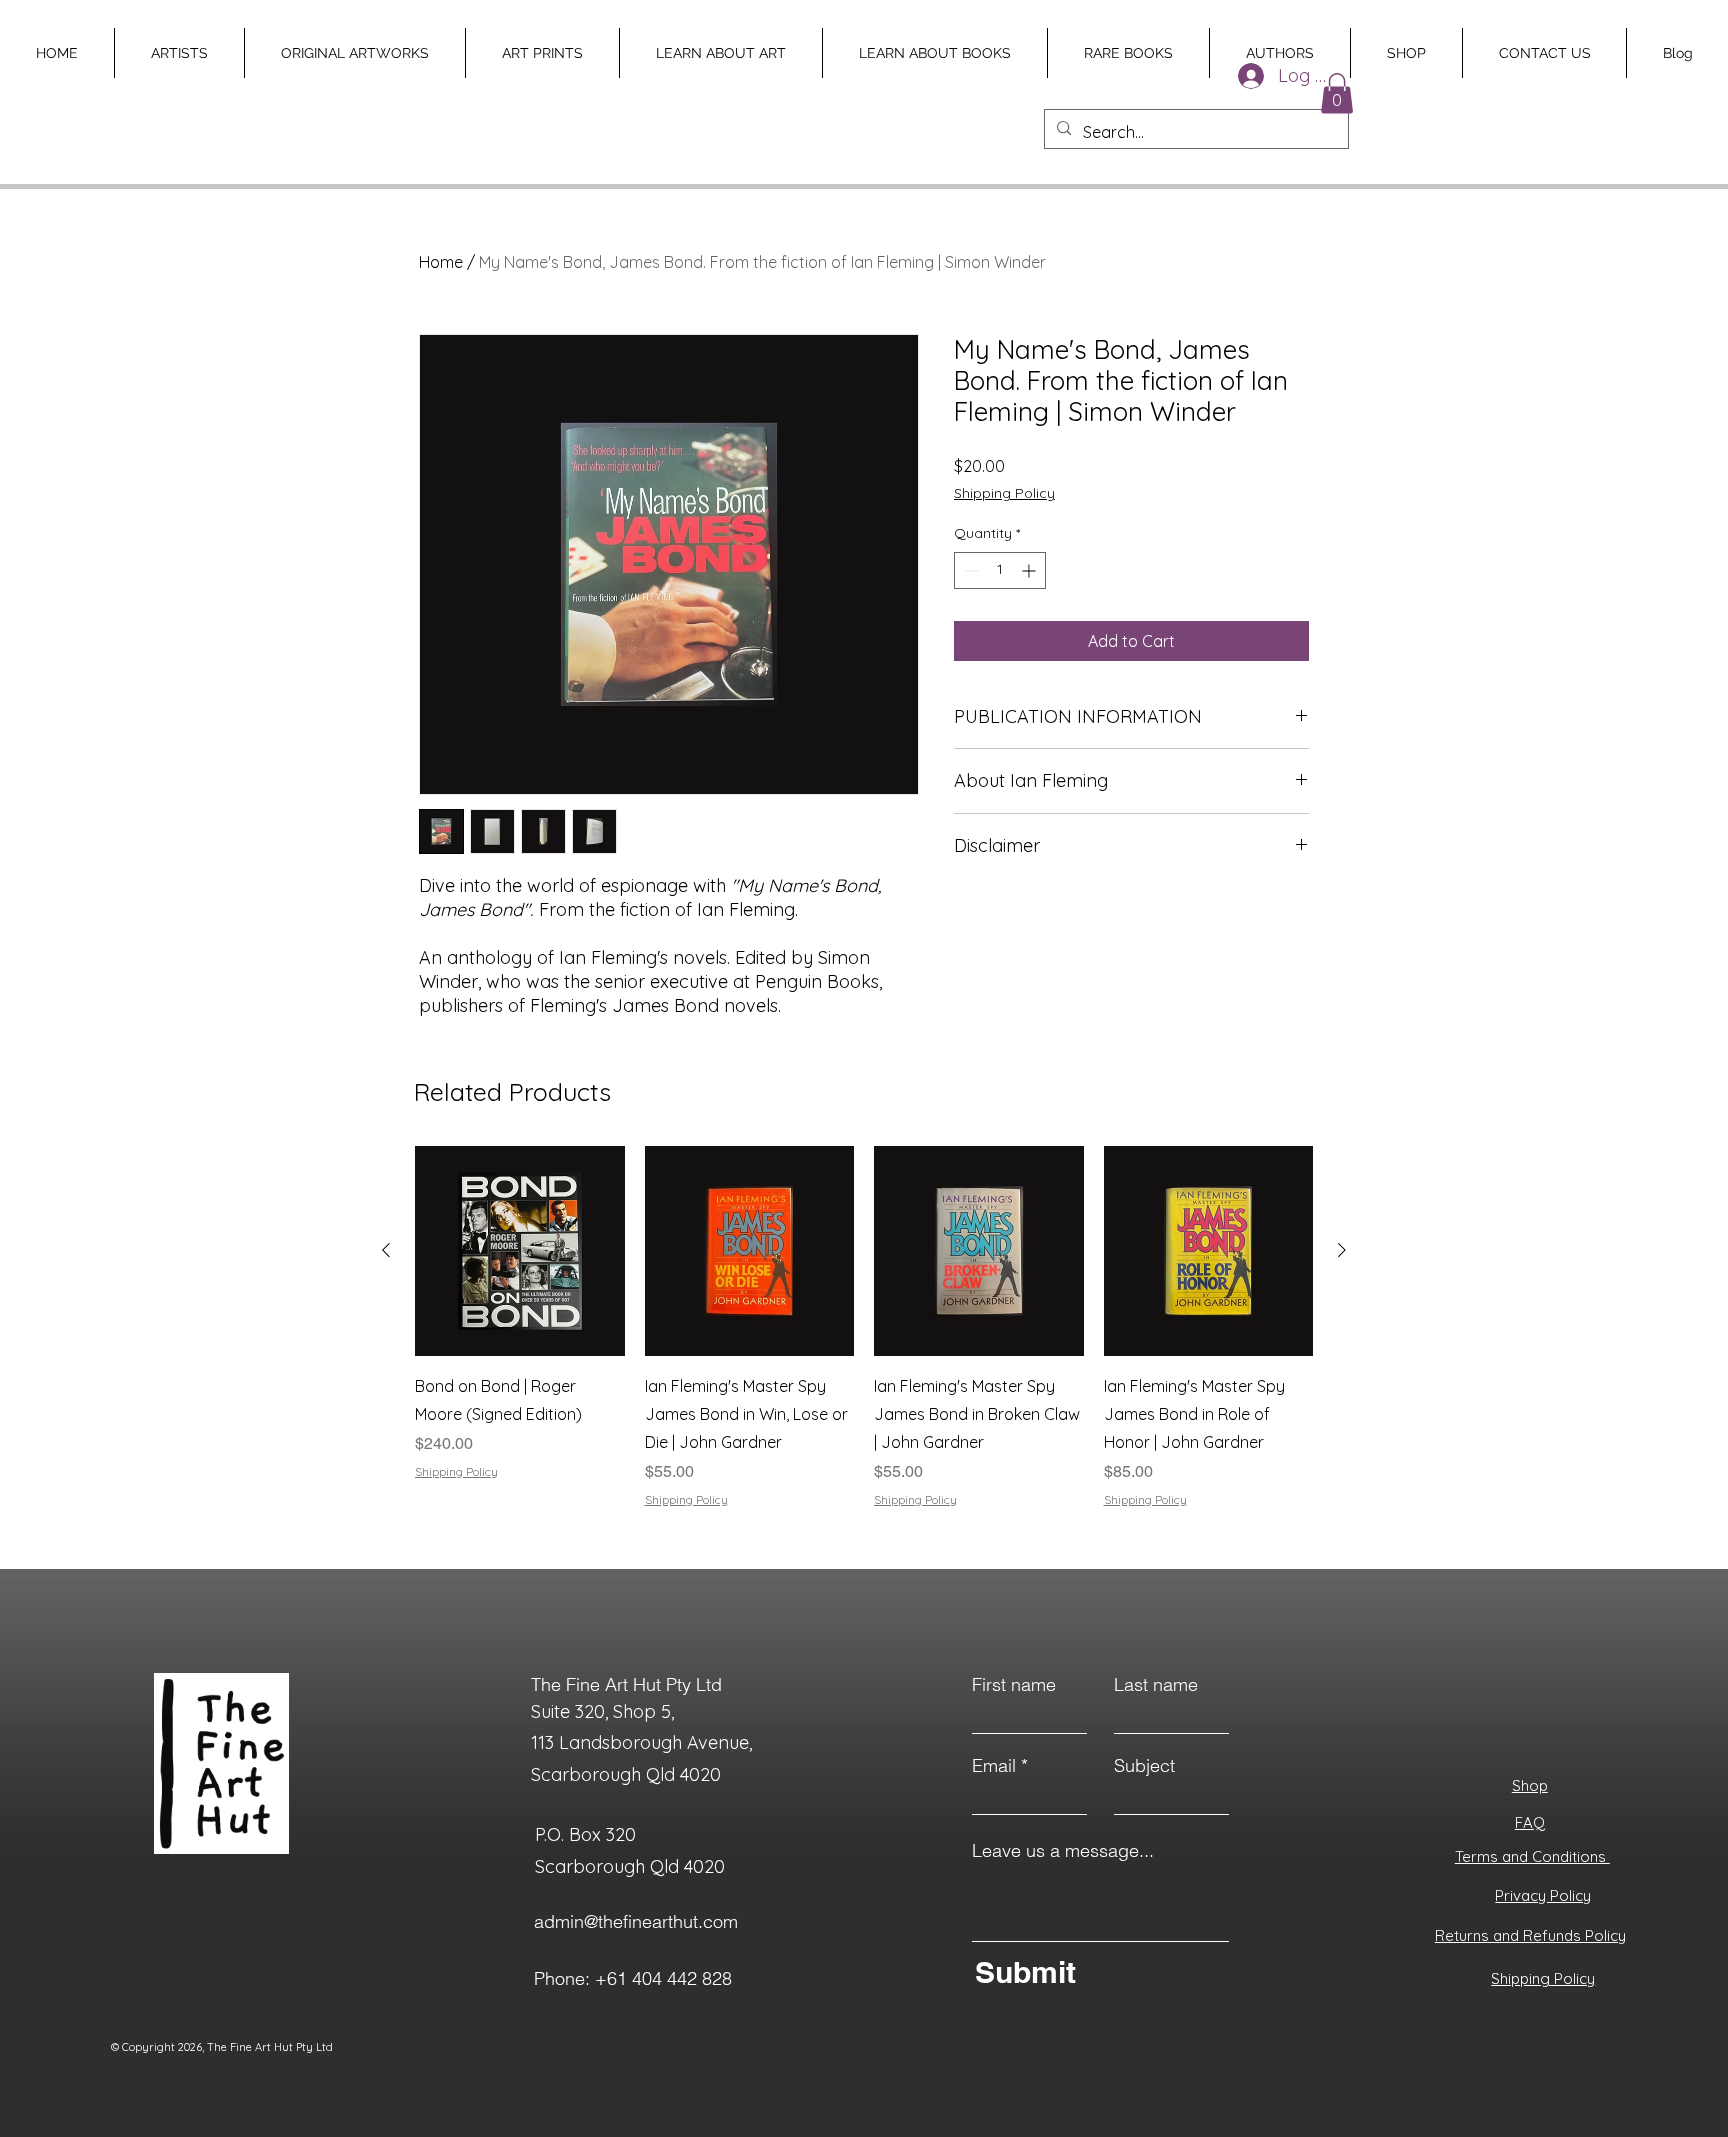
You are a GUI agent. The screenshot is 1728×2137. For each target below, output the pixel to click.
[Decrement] (969, 570)
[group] (864, 1341)
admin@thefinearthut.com (636, 1921)
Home (441, 262)
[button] (1337, 93)
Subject (1144, 1766)
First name (1014, 1685)
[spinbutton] (1000, 570)
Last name (1156, 1685)
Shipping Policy (1004, 493)
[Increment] (1030, 570)
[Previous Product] (386, 1250)
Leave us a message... (1063, 1851)
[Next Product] (1342, 1250)
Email (994, 1766)
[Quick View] (520, 1251)
